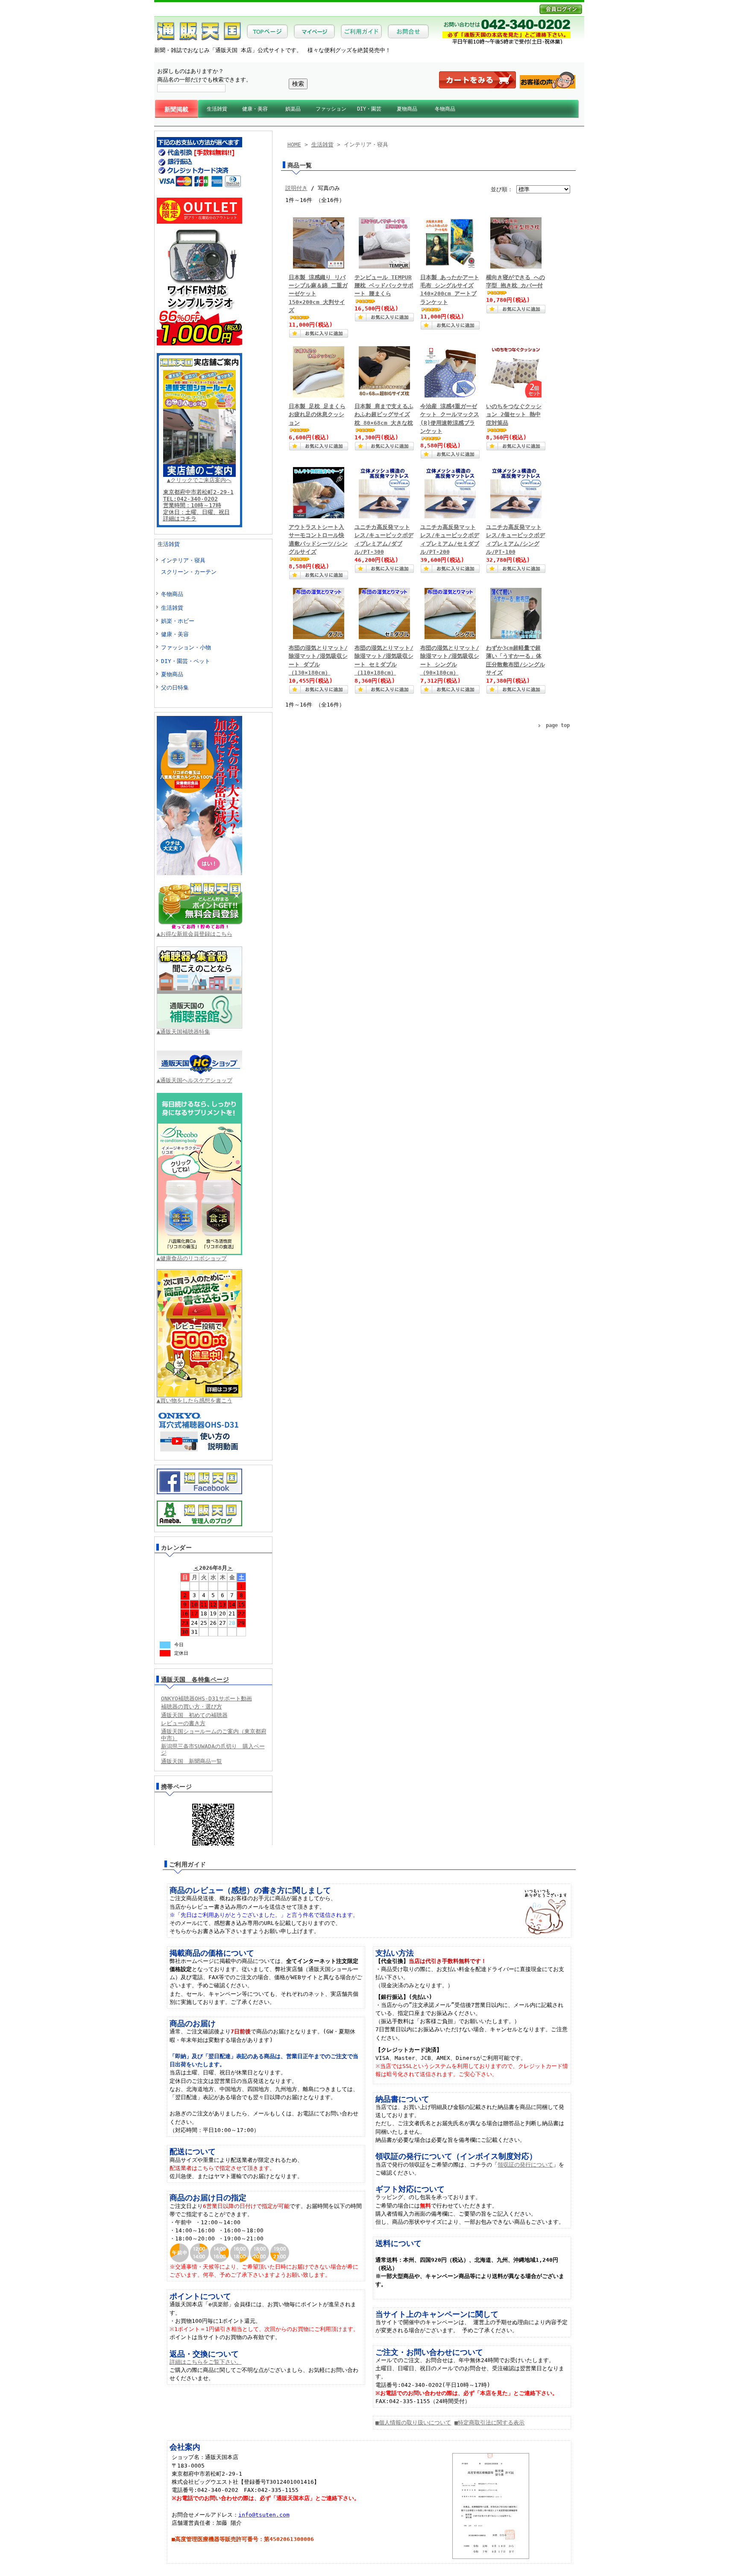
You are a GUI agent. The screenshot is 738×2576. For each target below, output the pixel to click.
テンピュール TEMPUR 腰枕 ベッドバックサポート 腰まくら (384, 285)
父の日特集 (175, 688)
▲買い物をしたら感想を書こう (195, 1400)
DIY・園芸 (369, 109)
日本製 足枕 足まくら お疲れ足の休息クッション (317, 414)
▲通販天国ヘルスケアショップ (195, 1080)
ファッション (331, 109)
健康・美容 (255, 109)
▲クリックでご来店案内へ (199, 480)
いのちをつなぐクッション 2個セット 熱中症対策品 (514, 414)
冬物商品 (445, 109)
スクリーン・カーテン (189, 572)
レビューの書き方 (183, 1723)
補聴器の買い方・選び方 (192, 1707)
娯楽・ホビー (178, 621)
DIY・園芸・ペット (186, 661)
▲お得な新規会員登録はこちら (195, 934)
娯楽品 (293, 109)
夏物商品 (407, 109)
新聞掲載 (176, 109)
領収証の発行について (525, 2165)
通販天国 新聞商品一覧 (192, 1761)
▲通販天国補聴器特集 (183, 1032)
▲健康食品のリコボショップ (192, 1258)
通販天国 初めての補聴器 (194, 1715)
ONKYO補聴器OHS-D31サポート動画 (206, 1698)
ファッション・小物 (186, 647)
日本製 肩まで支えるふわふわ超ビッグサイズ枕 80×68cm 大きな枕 (384, 414)
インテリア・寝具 (183, 560)
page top (558, 725)
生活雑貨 (217, 109)
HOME (294, 145)
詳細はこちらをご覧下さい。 (206, 2362)
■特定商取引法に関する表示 (489, 2423)
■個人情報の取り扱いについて (413, 2423)
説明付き (296, 188)
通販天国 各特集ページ (195, 1679)
